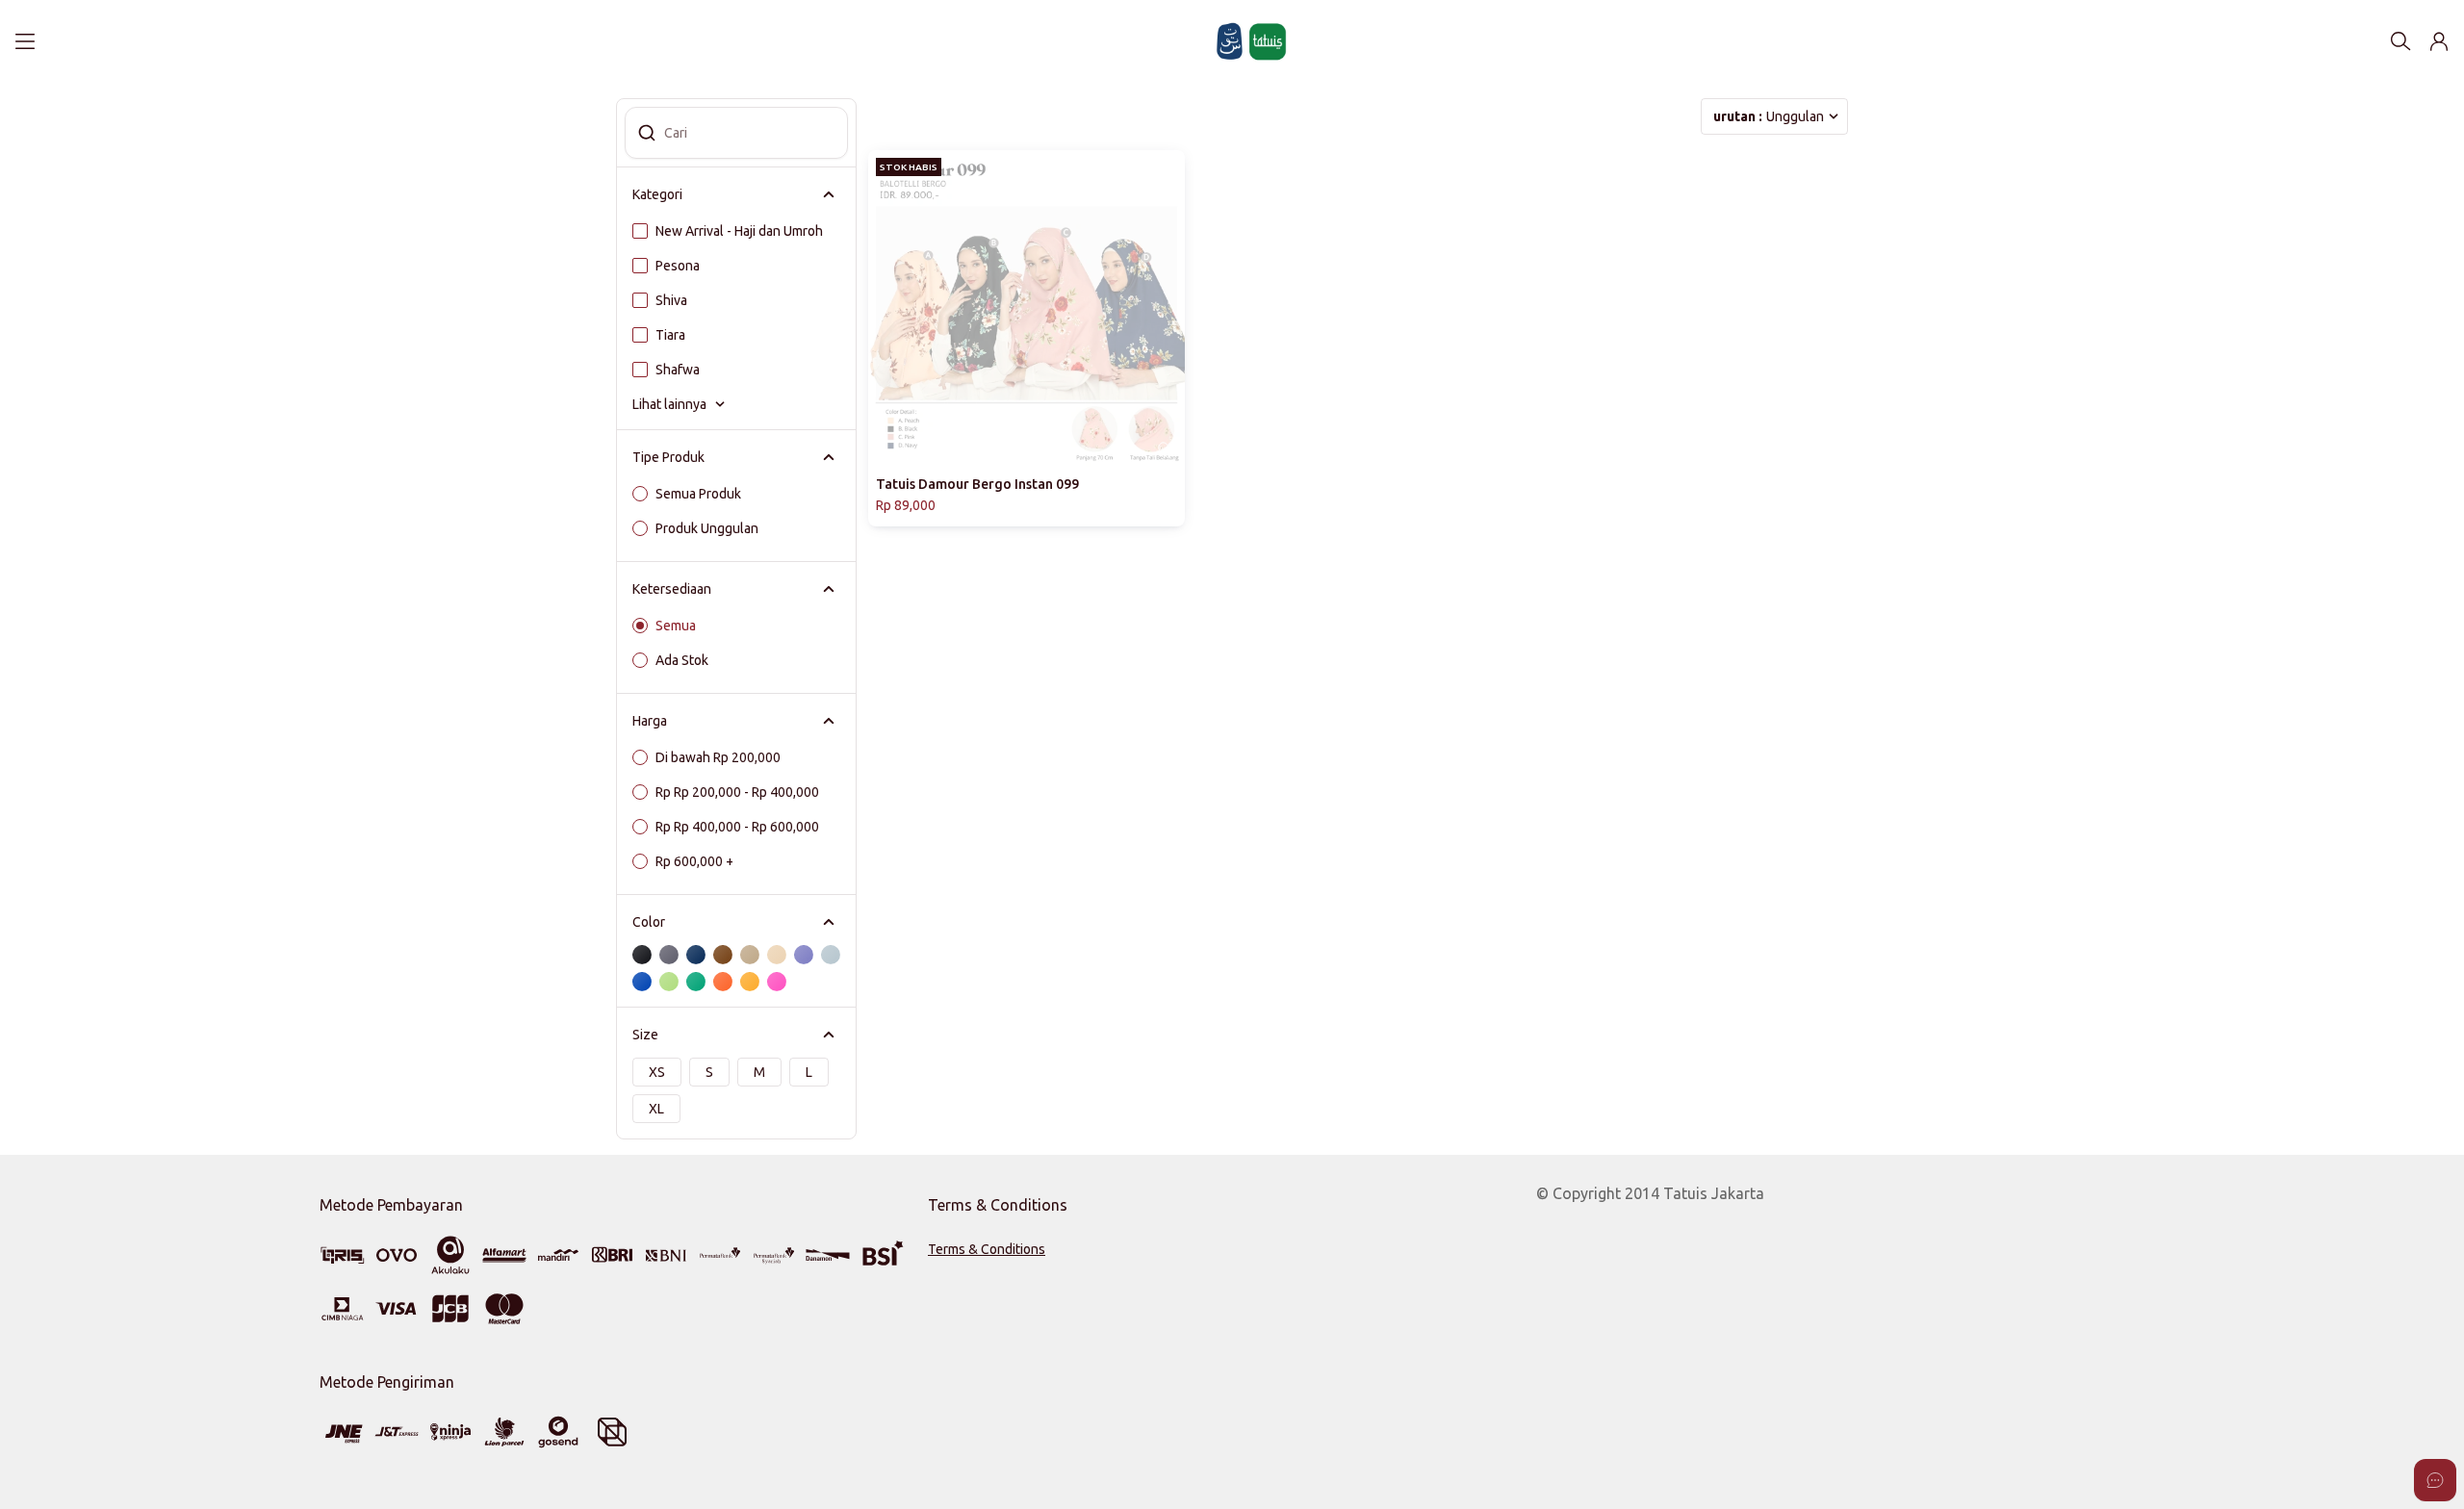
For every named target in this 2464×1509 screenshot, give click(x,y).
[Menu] (25, 41)
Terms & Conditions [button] (987, 1249)
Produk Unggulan (707, 528)
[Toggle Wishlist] (1168, 449)
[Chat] (2435, 1480)
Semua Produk (698, 494)
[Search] (2400, 41)
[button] (2439, 41)
